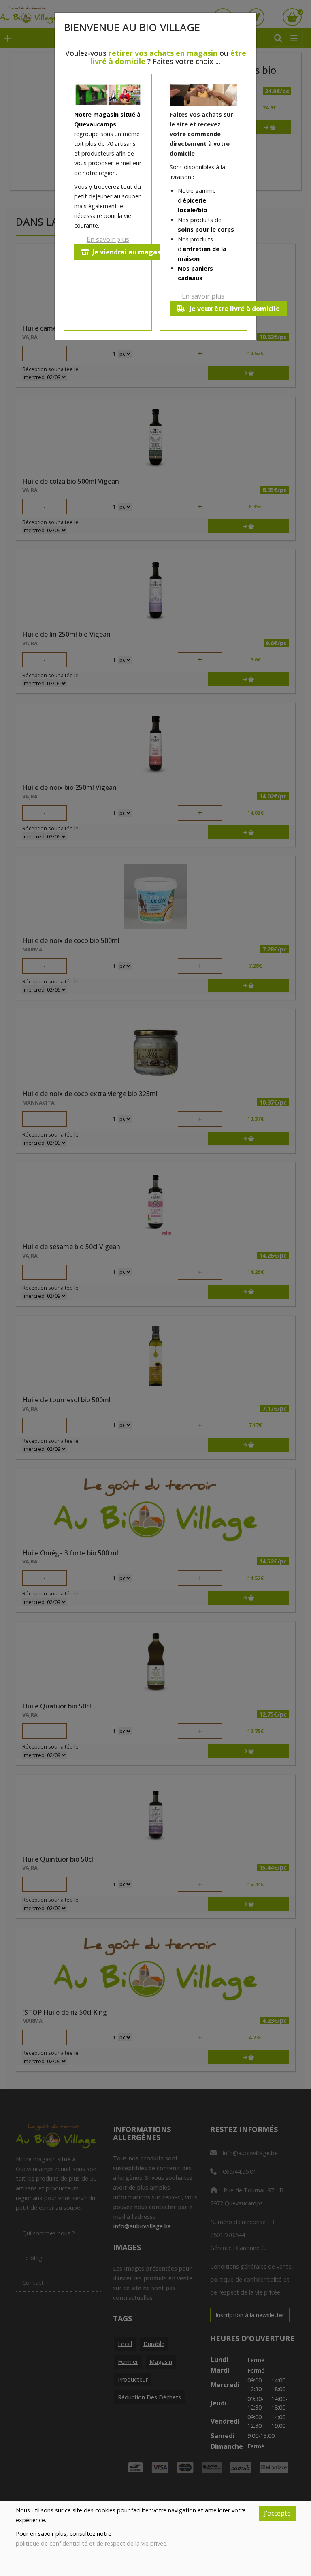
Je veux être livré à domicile (234, 309)
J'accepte (277, 2513)
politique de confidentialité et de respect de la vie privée (91, 2543)
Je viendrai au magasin (129, 252)
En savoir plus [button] (108, 239)
